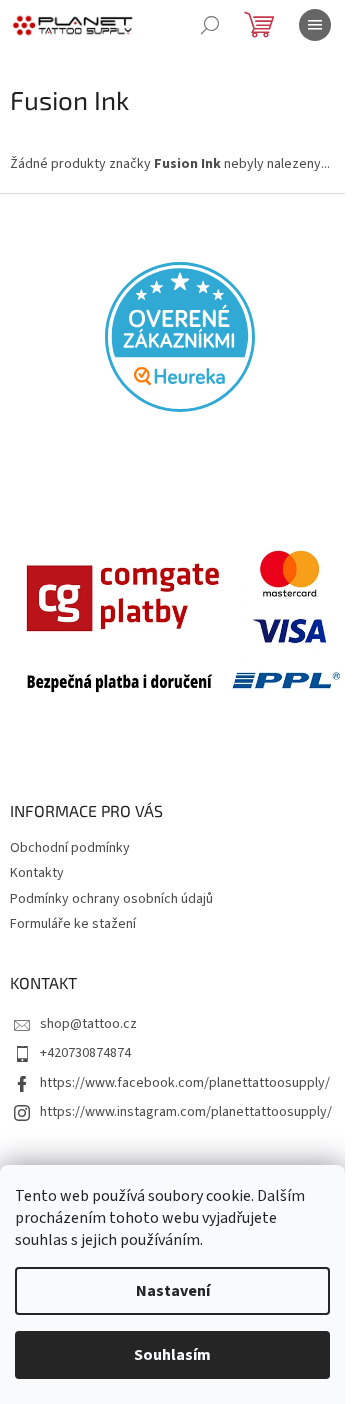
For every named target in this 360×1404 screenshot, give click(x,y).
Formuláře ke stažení (73, 924)
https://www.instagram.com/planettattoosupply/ (186, 1112)
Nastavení (173, 1291)
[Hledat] (210, 25)
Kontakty (37, 873)
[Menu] (315, 25)
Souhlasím (172, 1355)
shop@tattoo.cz (88, 1024)
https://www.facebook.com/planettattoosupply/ (185, 1083)
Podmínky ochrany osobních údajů (111, 899)
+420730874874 (85, 1053)
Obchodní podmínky (70, 848)
